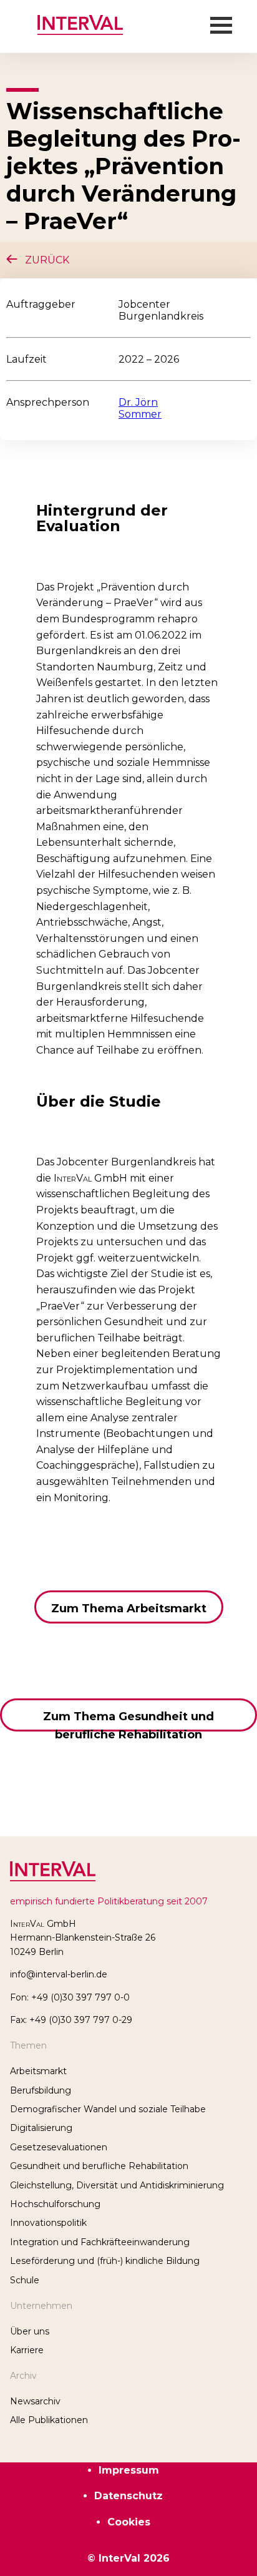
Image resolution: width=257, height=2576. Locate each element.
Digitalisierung (41, 2128)
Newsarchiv (35, 2401)
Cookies (129, 2522)
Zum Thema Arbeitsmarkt (129, 1609)
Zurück (43, 260)
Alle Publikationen (49, 2420)
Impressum (129, 2470)
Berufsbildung (41, 2090)
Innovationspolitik (48, 2223)
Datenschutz (128, 2496)
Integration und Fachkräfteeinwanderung (100, 2242)
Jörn (147, 402)
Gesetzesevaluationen (59, 2147)
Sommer (140, 414)
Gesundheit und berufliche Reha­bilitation (99, 2166)
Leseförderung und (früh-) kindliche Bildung (105, 2261)
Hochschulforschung (55, 2204)
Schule (25, 2280)
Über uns (30, 2331)
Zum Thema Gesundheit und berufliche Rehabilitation (128, 1721)
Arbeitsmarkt (38, 2071)
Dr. (127, 402)
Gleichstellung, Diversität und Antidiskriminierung (117, 2185)
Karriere (27, 2350)
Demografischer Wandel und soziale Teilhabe (108, 2109)
